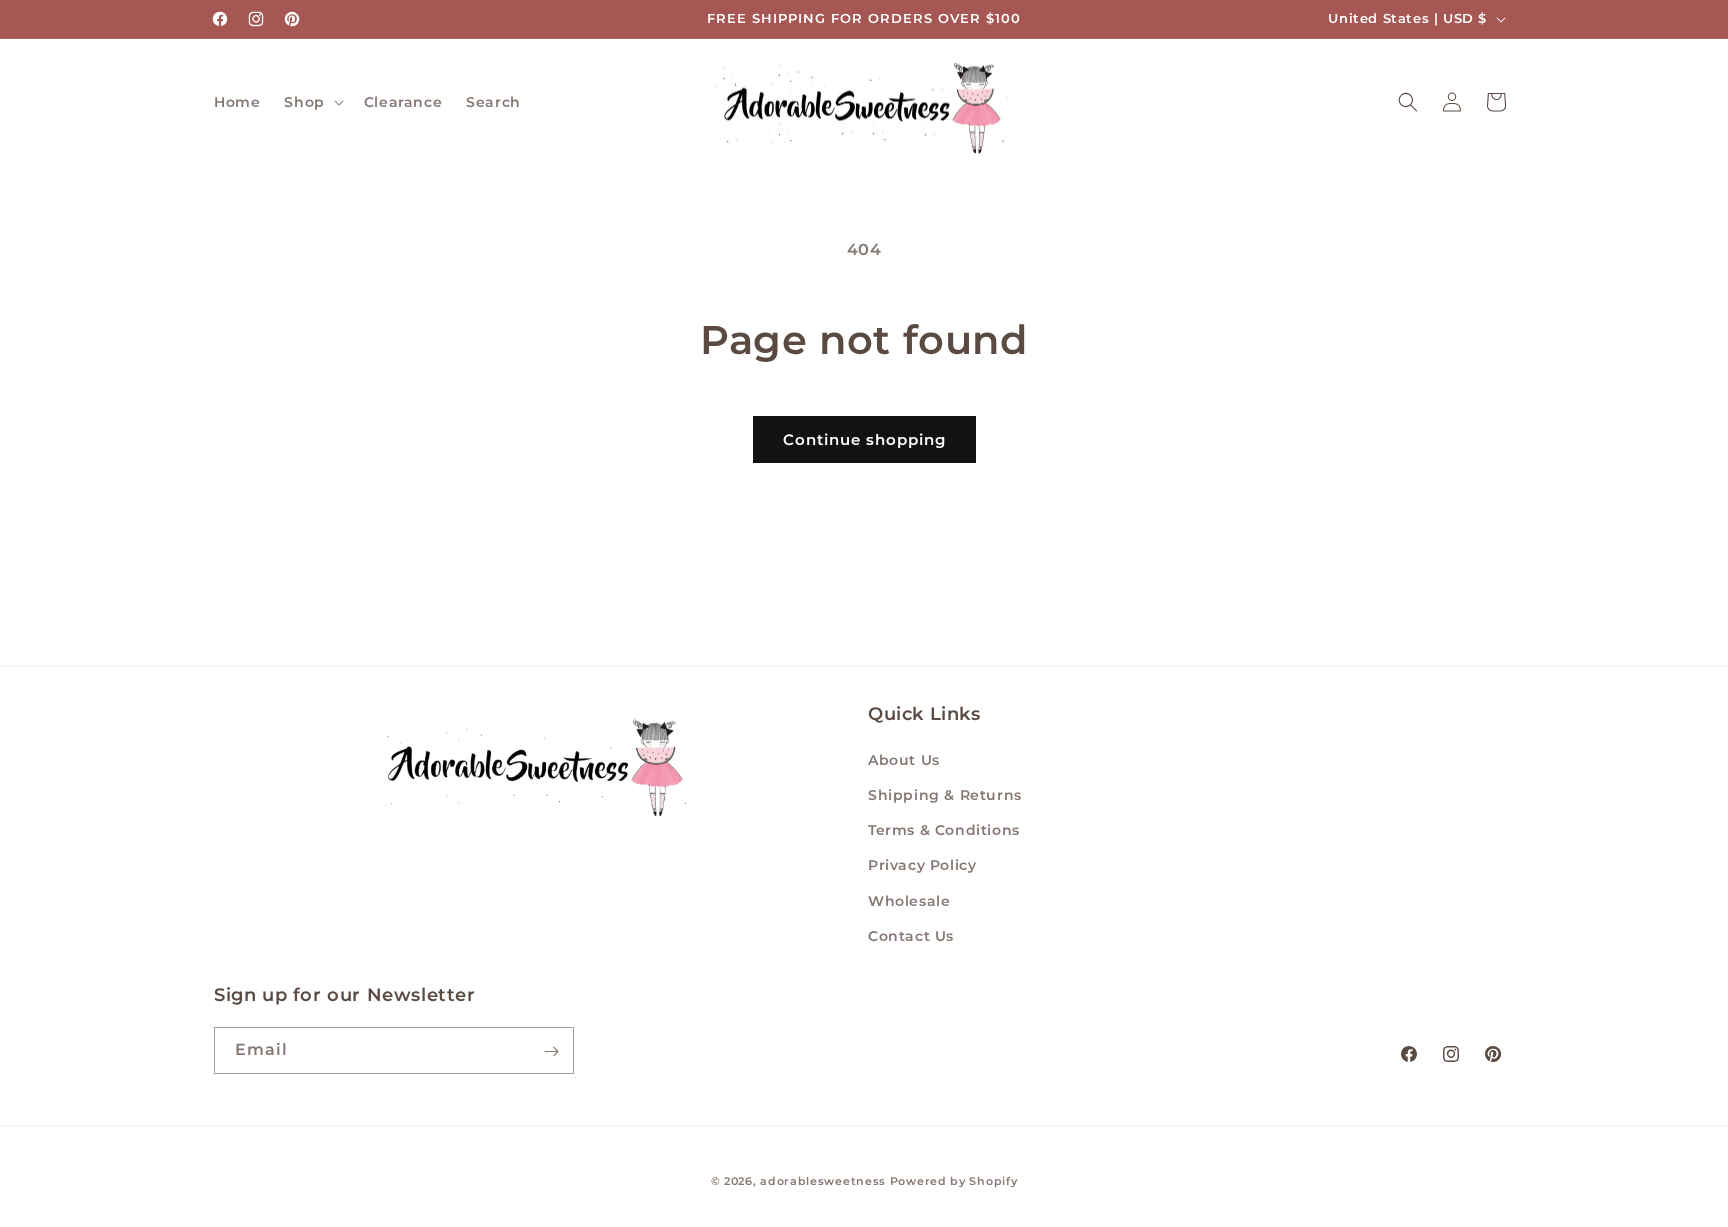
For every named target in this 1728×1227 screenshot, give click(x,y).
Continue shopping (864, 439)
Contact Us (911, 936)
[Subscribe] (551, 1051)
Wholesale (909, 901)
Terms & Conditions (944, 830)
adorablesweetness (823, 1181)
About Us (904, 760)
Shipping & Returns (945, 795)
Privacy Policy (922, 866)
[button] (311, 102)
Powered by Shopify (954, 1181)
